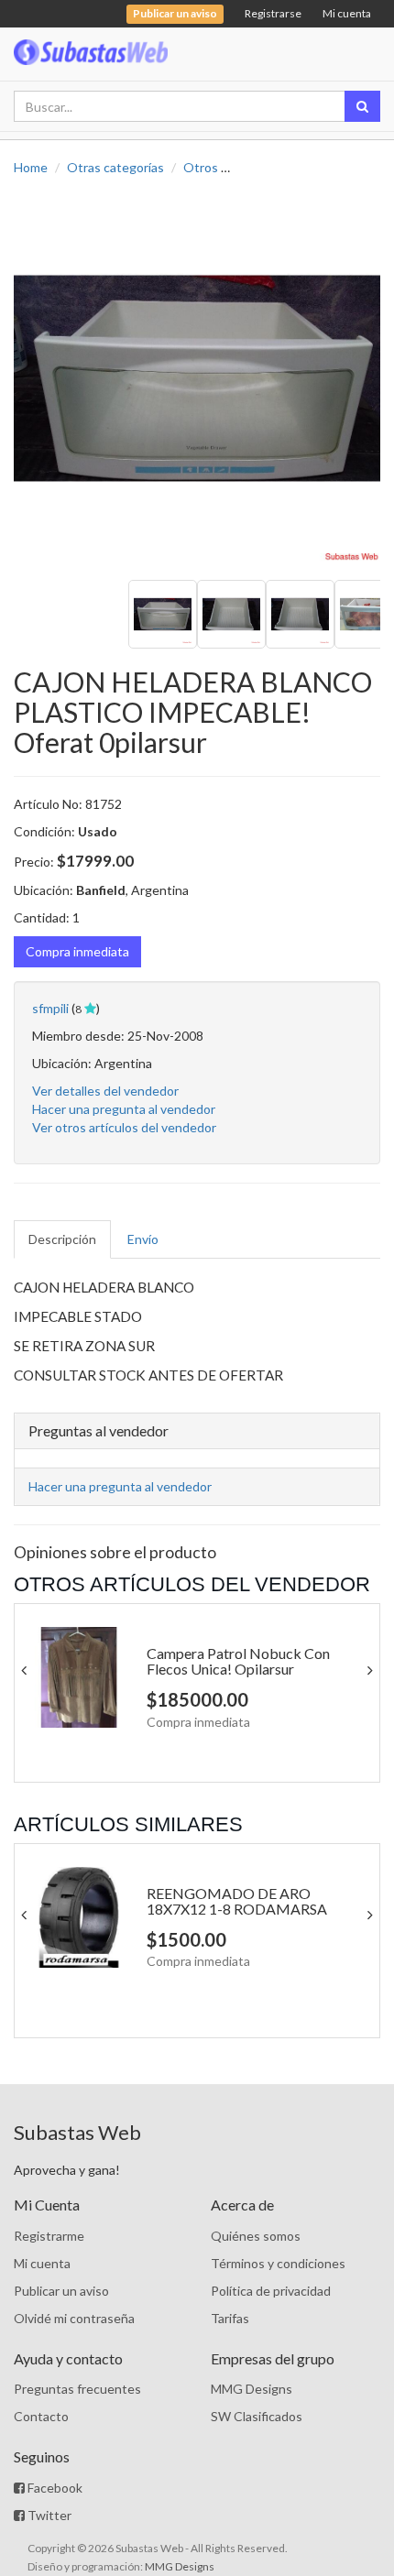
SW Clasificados (257, 2416)
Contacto (41, 2416)
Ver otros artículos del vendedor (124, 1127)
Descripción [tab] (62, 1239)
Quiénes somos (256, 2236)
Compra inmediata (77, 951)
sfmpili (50, 1008)
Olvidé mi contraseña (74, 2318)
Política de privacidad (271, 2291)
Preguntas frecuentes (77, 2389)
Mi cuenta (347, 13)
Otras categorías (115, 167)
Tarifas (230, 2318)
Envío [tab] (143, 1239)
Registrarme (49, 2236)
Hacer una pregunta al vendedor (124, 1109)
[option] (197, 378)
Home (31, 167)
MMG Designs (252, 2389)
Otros (201, 167)
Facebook (54, 2488)
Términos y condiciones (278, 2263)
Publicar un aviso (61, 2291)
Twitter (48, 2515)
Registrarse (273, 13)
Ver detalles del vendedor (105, 1091)
